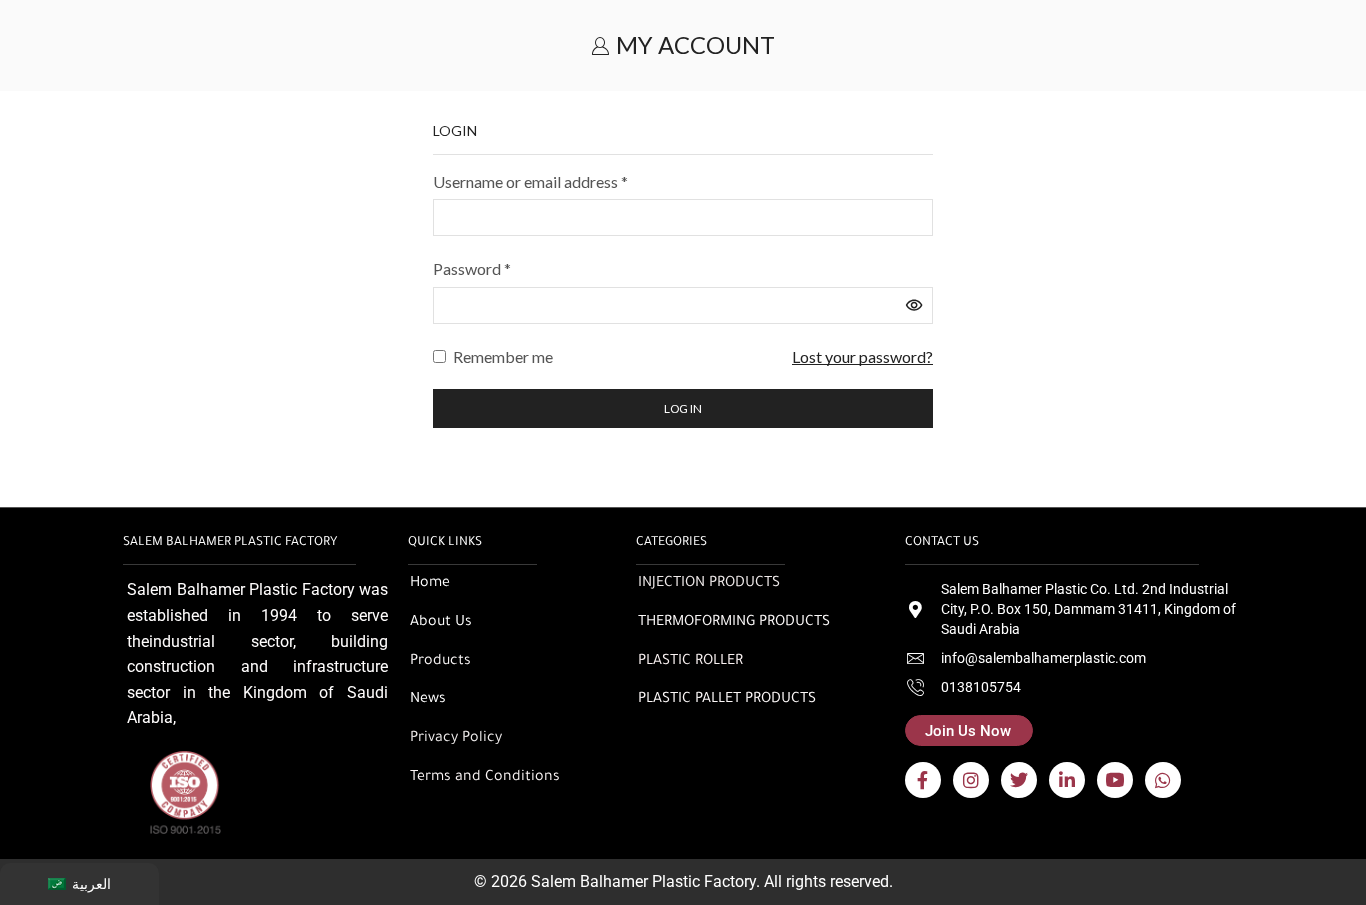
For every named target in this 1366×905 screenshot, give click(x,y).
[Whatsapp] (1163, 780)
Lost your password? (862, 356)
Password (472, 267)
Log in (683, 408)
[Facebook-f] (923, 780)
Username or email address (530, 180)
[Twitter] (1019, 780)
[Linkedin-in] (1067, 780)
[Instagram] (971, 780)
